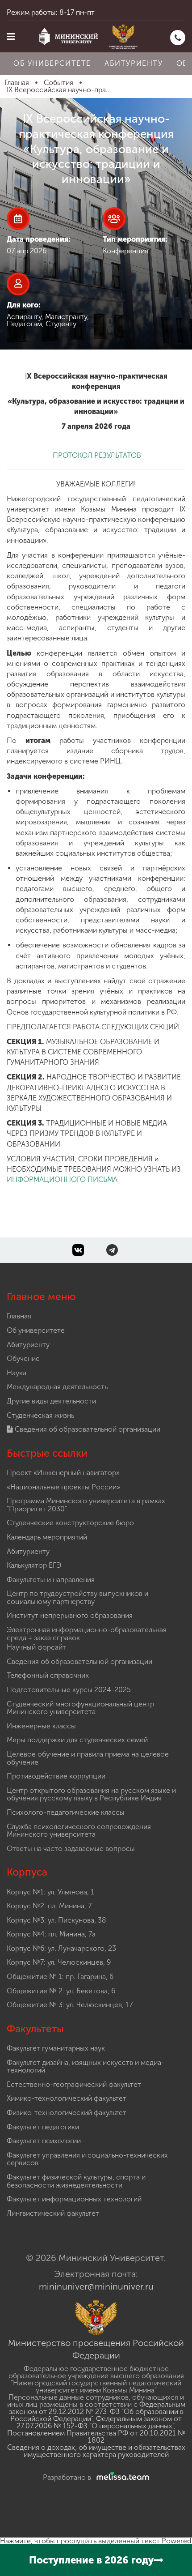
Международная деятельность (57, 1387)
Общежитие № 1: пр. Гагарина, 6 (60, 1977)
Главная (19, 1316)
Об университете (52, 63)
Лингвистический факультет (53, 2213)
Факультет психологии (44, 2141)
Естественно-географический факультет (74, 2084)
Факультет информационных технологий (74, 2199)
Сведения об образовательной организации (87, 1429)
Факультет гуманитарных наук (56, 2048)
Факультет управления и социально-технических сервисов (87, 2159)
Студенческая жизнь (40, 1415)
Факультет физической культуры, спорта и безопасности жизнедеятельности (76, 2181)
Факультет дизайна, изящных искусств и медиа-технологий (86, 2066)
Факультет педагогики (43, 2127)
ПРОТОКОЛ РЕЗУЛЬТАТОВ (96, 455)
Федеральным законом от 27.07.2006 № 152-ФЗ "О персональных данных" (99, 2422)
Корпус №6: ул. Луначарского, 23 (61, 1948)
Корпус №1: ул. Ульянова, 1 (50, 1892)
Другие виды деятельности (51, 1401)
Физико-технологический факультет (67, 2113)
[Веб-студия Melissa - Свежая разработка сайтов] (121, 2477)
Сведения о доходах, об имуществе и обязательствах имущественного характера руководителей (96, 2451)
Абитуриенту (134, 63)
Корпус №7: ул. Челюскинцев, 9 (59, 1962)
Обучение (23, 1358)
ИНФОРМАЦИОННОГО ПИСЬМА (62, 1179)
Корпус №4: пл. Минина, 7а (51, 1934)
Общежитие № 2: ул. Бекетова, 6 (61, 1991)
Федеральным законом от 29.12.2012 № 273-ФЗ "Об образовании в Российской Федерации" (97, 2412)
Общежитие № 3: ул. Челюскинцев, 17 (70, 2005)
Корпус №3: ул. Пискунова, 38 (56, 1920)
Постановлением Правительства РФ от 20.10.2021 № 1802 (96, 2437)
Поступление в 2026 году (91, 2560)
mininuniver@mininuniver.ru (96, 2286)
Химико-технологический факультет (67, 2098)
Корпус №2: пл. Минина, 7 (49, 1906)
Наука (17, 1373)
